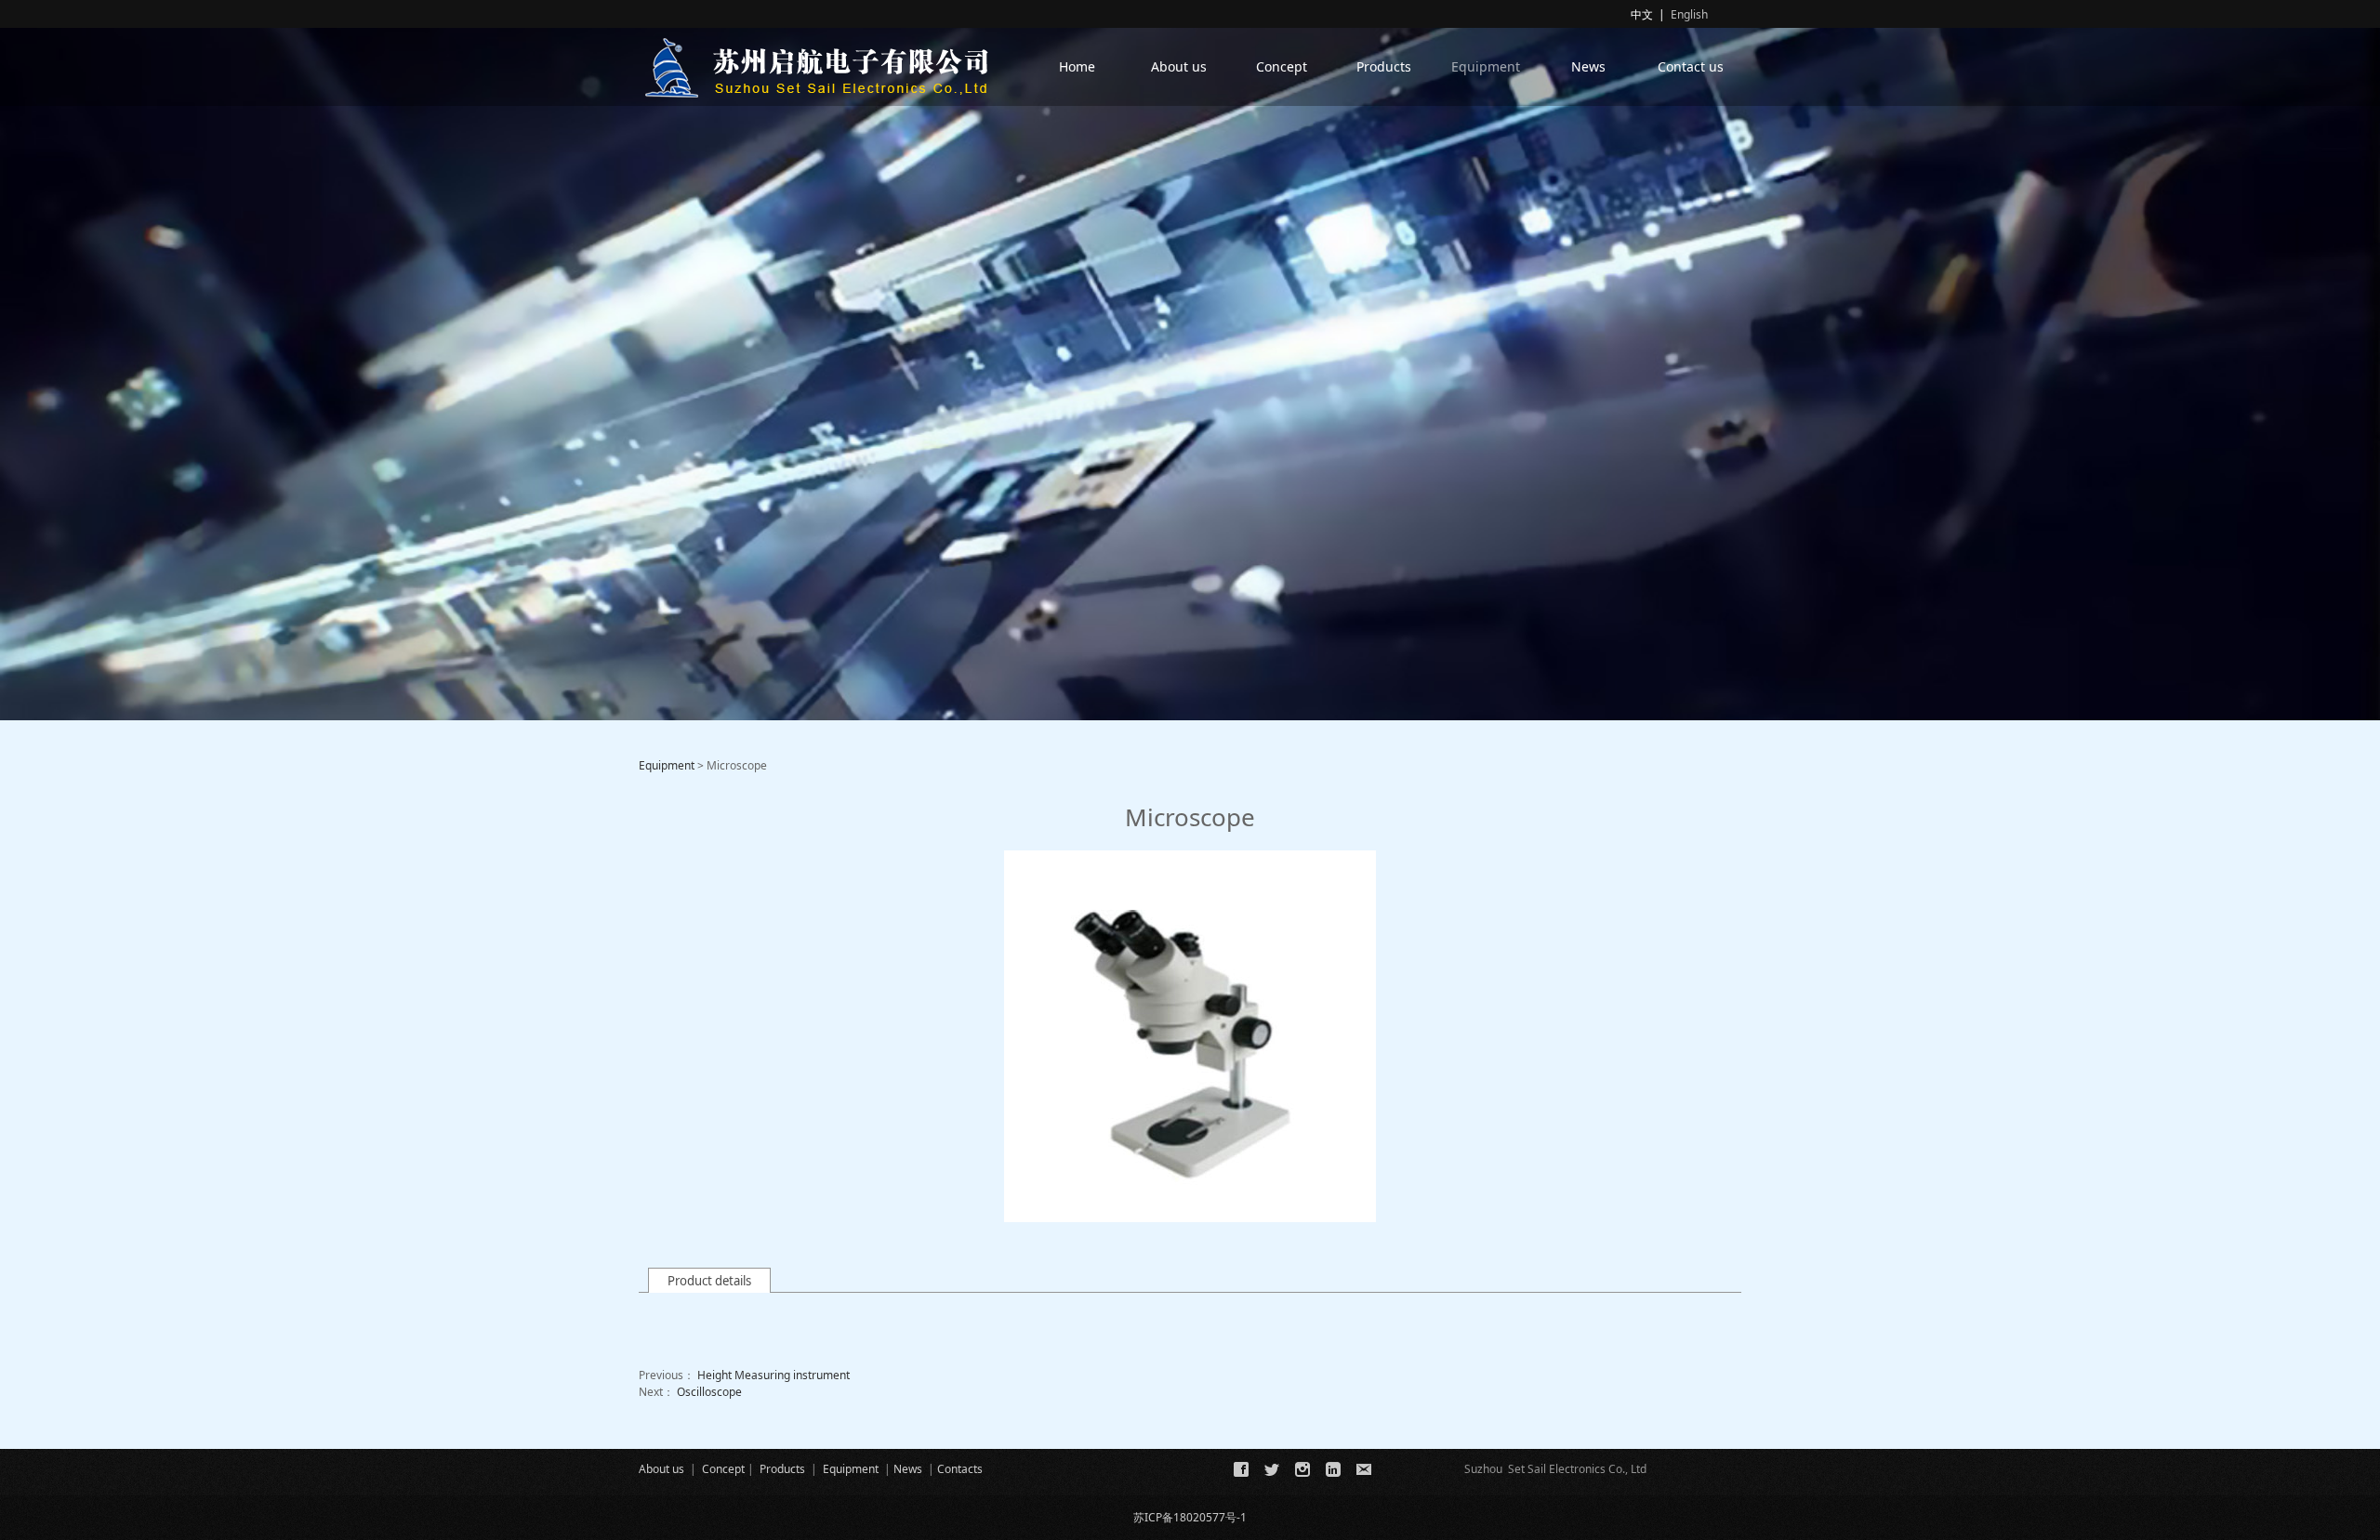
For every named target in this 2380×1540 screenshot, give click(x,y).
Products (1384, 66)
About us (1179, 66)
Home (1077, 66)
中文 (1642, 14)
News (1588, 66)
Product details (709, 1281)
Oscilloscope (709, 1392)
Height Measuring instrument (773, 1375)
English (1689, 14)
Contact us (1691, 66)
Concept (1282, 66)
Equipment (1486, 66)
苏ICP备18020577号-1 (1190, 1517)
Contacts (960, 1469)
